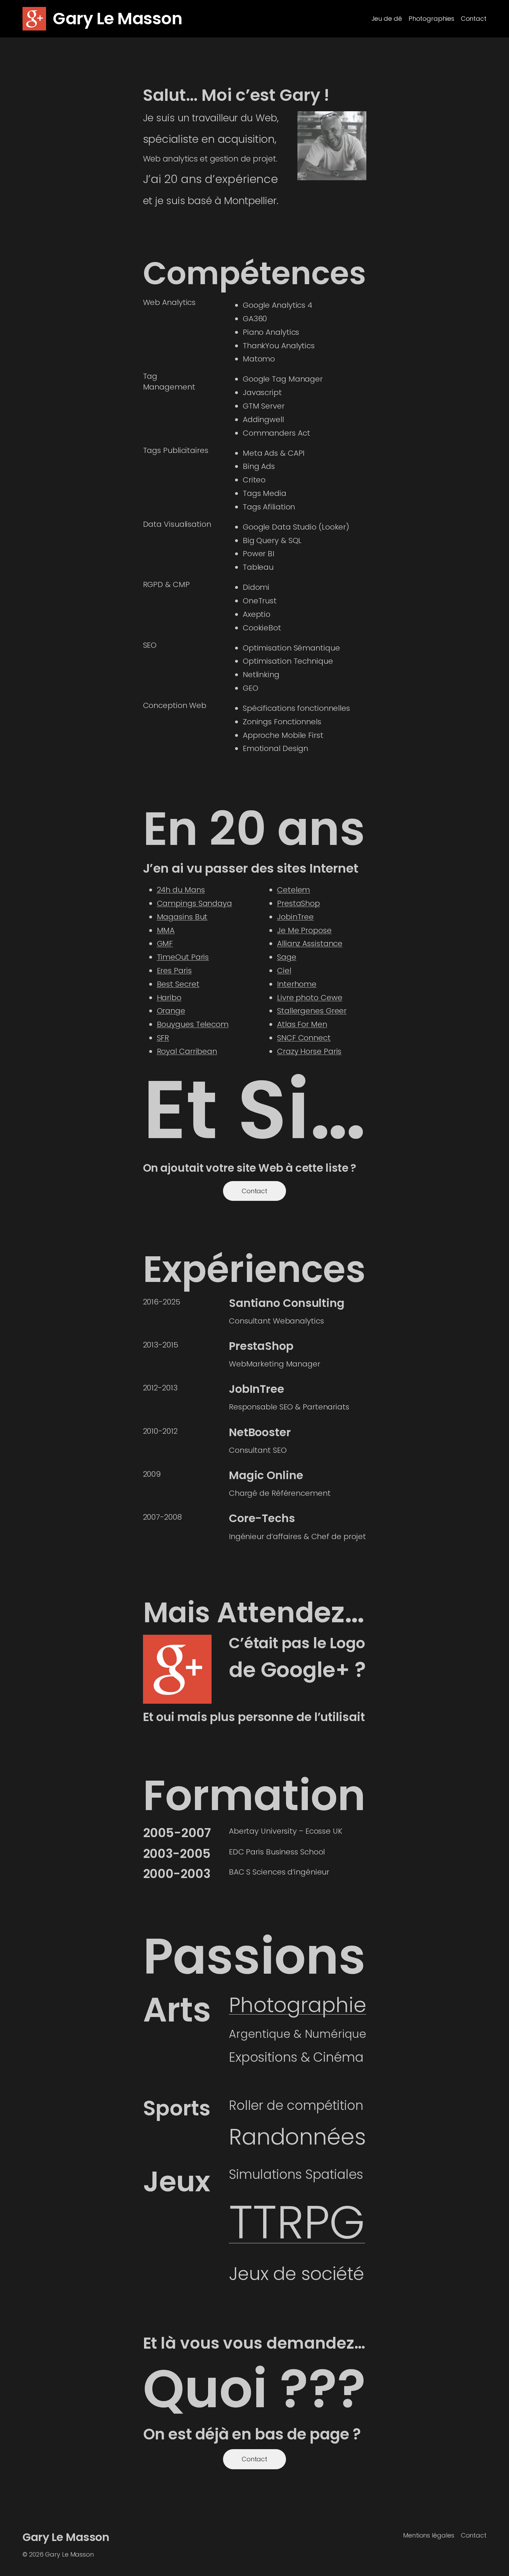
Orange (171, 1011)
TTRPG (297, 2222)
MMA (166, 930)
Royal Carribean (187, 1051)
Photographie (298, 2005)
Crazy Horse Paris (309, 1051)
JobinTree (295, 917)
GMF (165, 944)
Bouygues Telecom (193, 1024)
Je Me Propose (304, 930)
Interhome (297, 984)
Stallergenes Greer (312, 1011)
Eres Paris (174, 971)
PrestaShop (298, 903)
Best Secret (178, 984)
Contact (254, 1191)
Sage (287, 957)
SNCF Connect (304, 1038)
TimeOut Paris (183, 957)
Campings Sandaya (194, 903)
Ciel (284, 971)
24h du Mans (181, 890)
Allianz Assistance (310, 944)
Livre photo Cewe (310, 998)
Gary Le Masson (117, 19)
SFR (163, 1038)
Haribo (169, 998)
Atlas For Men (302, 1024)
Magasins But (182, 917)
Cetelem (293, 890)
